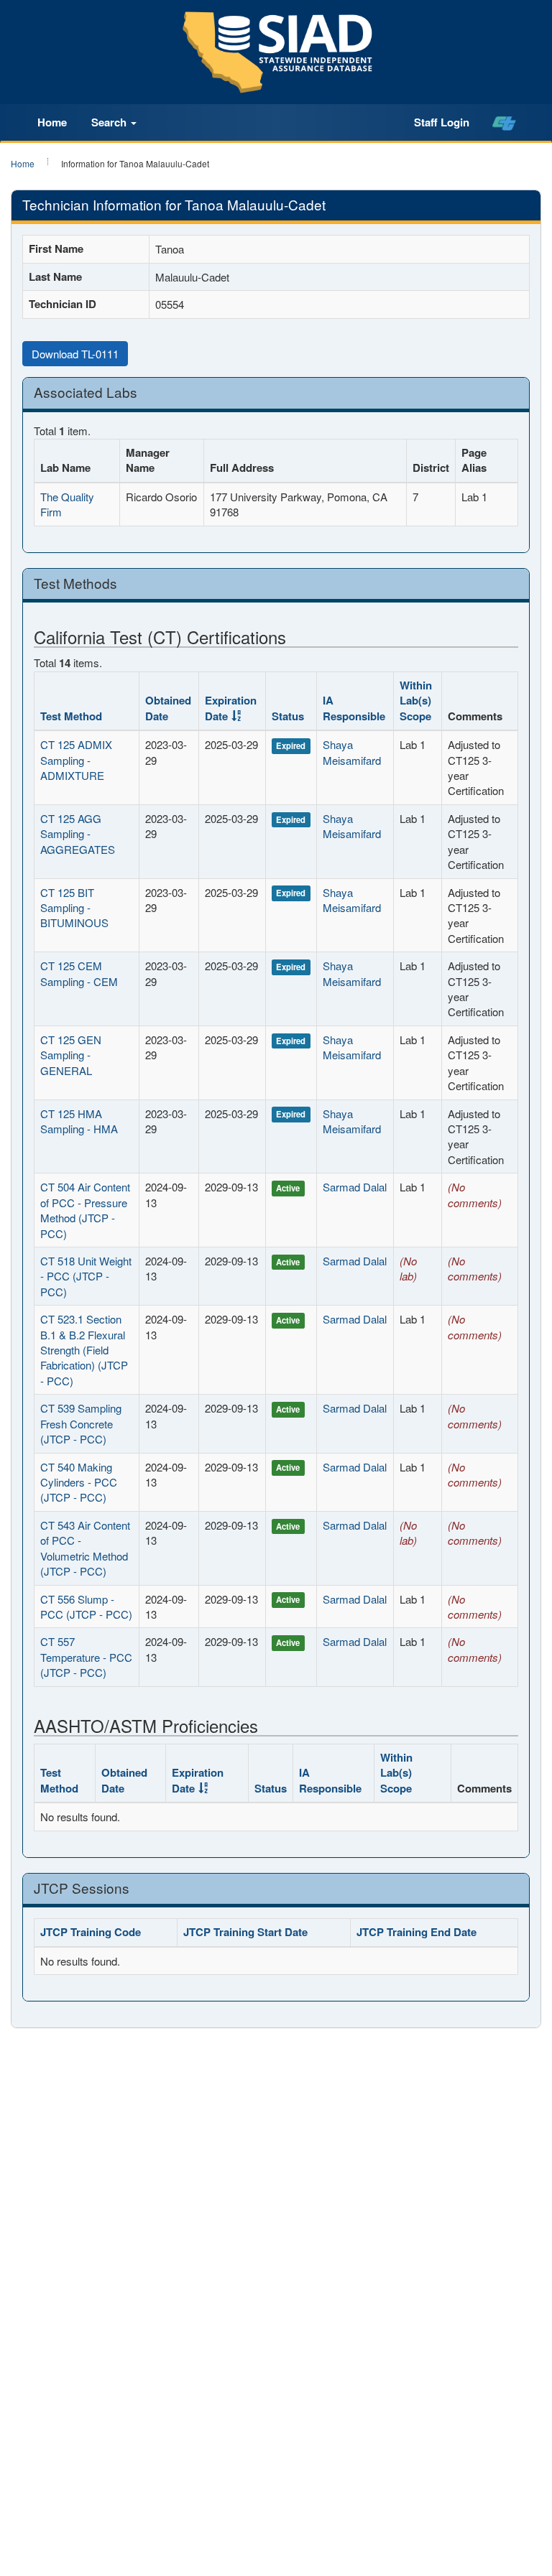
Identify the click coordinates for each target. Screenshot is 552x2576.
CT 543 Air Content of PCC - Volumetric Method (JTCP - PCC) (85, 1548)
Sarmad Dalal (355, 1187)
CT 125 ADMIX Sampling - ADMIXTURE (76, 760)
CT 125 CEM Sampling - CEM (79, 973)
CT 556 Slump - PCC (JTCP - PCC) (86, 1606)
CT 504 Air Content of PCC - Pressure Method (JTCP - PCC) (85, 1210)
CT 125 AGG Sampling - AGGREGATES (78, 834)
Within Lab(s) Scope (416, 701)
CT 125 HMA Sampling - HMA (79, 1121)
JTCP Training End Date (417, 1932)
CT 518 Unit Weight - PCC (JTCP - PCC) (86, 1276)
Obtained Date (168, 708)
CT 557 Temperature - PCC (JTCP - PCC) (86, 1657)
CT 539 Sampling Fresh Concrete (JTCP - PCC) (81, 1423)
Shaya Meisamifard (352, 752)
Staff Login (442, 122)
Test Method (71, 716)
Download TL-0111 (75, 354)
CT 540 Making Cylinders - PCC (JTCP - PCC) (79, 1482)
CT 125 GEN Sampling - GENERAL (71, 1055)
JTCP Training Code (91, 1932)
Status (288, 716)
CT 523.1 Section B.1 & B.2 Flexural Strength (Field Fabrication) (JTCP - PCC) (84, 1350)
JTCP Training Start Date (245, 1932)
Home (52, 122)
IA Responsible (354, 708)
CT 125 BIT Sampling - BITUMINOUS (74, 908)
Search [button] (110, 122)
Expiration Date (231, 708)
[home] (504, 123)
